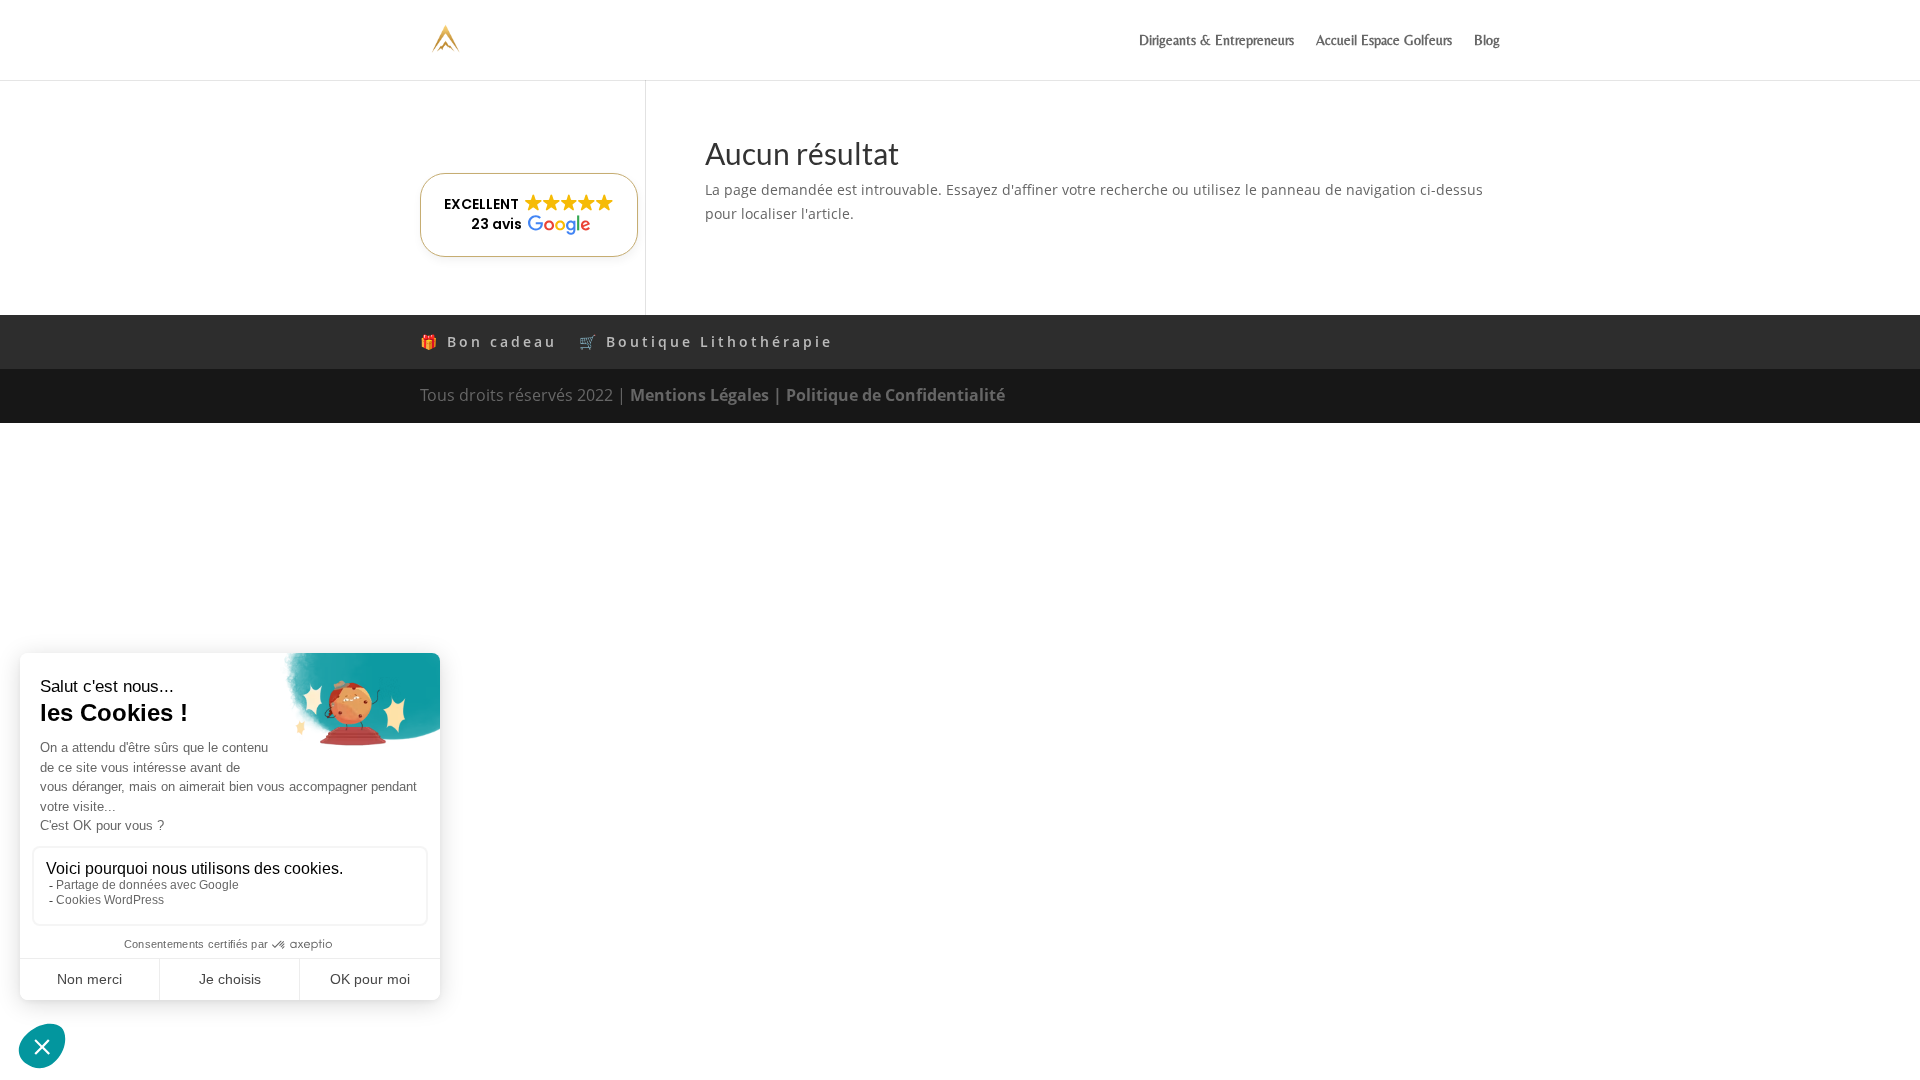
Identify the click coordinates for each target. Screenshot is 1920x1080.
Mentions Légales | (708, 395)
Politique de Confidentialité (895, 395)
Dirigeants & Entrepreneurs (1216, 40)
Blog (1487, 40)
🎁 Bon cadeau (488, 341)
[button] (529, 215)
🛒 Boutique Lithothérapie (706, 341)
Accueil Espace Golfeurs (1384, 40)
